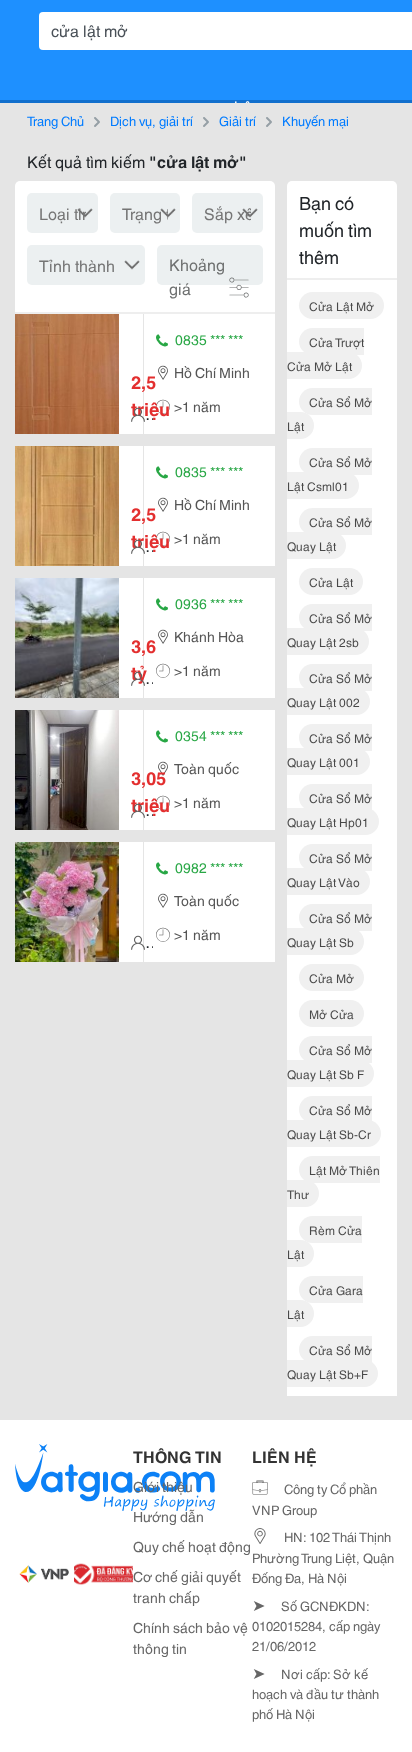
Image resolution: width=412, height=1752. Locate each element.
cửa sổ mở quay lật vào (329, 869)
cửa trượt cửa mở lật (325, 353)
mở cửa (331, 1013)
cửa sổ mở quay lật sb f (329, 1061)
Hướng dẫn (168, 1516)
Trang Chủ (55, 120)
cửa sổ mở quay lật (329, 533)
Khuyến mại (315, 120)
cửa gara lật (325, 1301)
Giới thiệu (163, 1486)
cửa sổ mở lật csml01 (329, 473)
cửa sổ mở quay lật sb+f (329, 1361)
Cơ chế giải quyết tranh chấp (187, 1586)
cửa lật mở (341, 305)
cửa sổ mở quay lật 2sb (329, 629)
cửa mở (331, 977)
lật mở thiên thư (333, 1181)
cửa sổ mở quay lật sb (329, 929)
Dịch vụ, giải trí (151, 120)
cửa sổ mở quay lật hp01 (329, 809)
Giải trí (237, 120)
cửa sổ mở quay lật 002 (329, 689)
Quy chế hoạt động (192, 1546)
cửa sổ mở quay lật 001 (329, 749)
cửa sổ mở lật (329, 413)
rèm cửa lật (324, 1241)
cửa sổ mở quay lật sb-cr (329, 1121)
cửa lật (331, 581)
